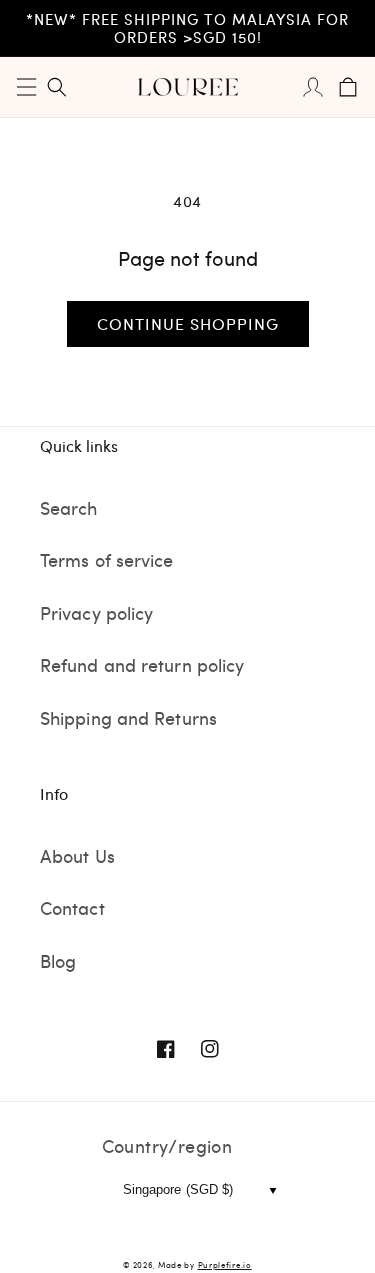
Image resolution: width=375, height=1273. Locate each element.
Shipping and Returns (128, 717)
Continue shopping (188, 323)
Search (69, 507)
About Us (77, 855)
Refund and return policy (142, 664)
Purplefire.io (225, 1264)
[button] (27, 87)
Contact (72, 907)
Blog (58, 960)
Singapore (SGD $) (178, 1189)
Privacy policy (96, 612)
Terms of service (107, 559)
